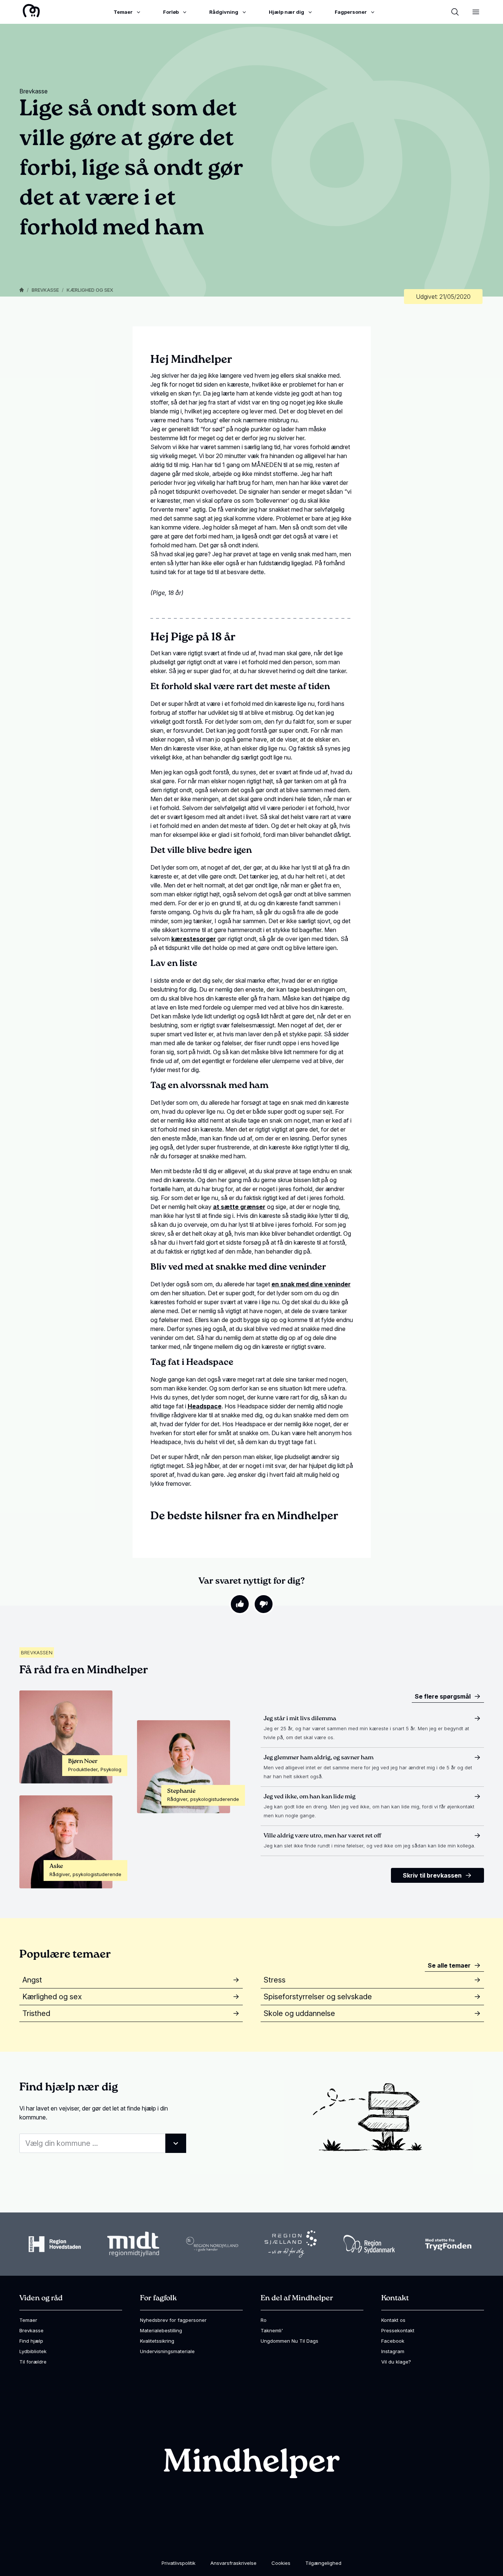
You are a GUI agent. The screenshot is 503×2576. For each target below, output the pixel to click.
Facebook (393, 2341)
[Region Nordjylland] (212, 2244)
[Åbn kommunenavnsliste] (176, 2143)
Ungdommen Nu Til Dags (289, 2341)
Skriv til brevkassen (432, 1875)
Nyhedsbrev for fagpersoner (173, 2320)
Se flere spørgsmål (443, 1696)
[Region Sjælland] (291, 2244)
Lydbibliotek (33, 2351)
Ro (264, 2320)
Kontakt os (393, 2320)
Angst (32, 1980)
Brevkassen (37, 1652)
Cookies (281, 2563)
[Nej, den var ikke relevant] (264, 1604)
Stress (275, 1980)
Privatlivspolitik (179, 2563)
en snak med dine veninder (311, 1284)
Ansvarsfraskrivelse (233, 2563)
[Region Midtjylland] (133, 2244)
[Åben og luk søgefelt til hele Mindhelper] (455, 12)
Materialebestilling (161, 2330)
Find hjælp (31, 2341)
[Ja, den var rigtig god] (240, 1604)
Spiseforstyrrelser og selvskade (318, 1997)
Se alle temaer (449, 1965)
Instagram (393, 2351)
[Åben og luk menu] (476, 12)
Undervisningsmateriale (167, 2351)
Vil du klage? (396, 2362)
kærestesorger (194, 939)
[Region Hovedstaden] (55, 2244)
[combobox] (103, 2143)
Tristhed (36, 2013)
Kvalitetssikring (157, 2341)
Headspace (205, 1406)
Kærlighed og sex (90, 290)
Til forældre (33, 2362)
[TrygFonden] (448, 2244)
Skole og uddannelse (299, 2013)
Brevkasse (45, 290)
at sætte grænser (239, 1207)
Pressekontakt (398, 2330)
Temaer (28, 2320)
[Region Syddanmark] (369, 2244)
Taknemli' (272, 2330)
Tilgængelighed (323, 2563)
